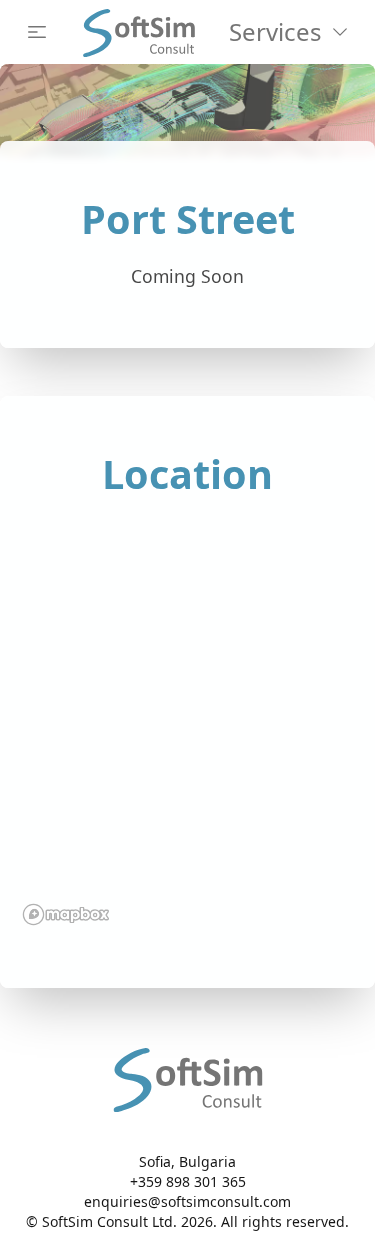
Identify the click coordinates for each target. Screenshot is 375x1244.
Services (275, 31)
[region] (187, 724)
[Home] (139, 32)
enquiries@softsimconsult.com (187, 1201)
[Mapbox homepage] (66, 914)
